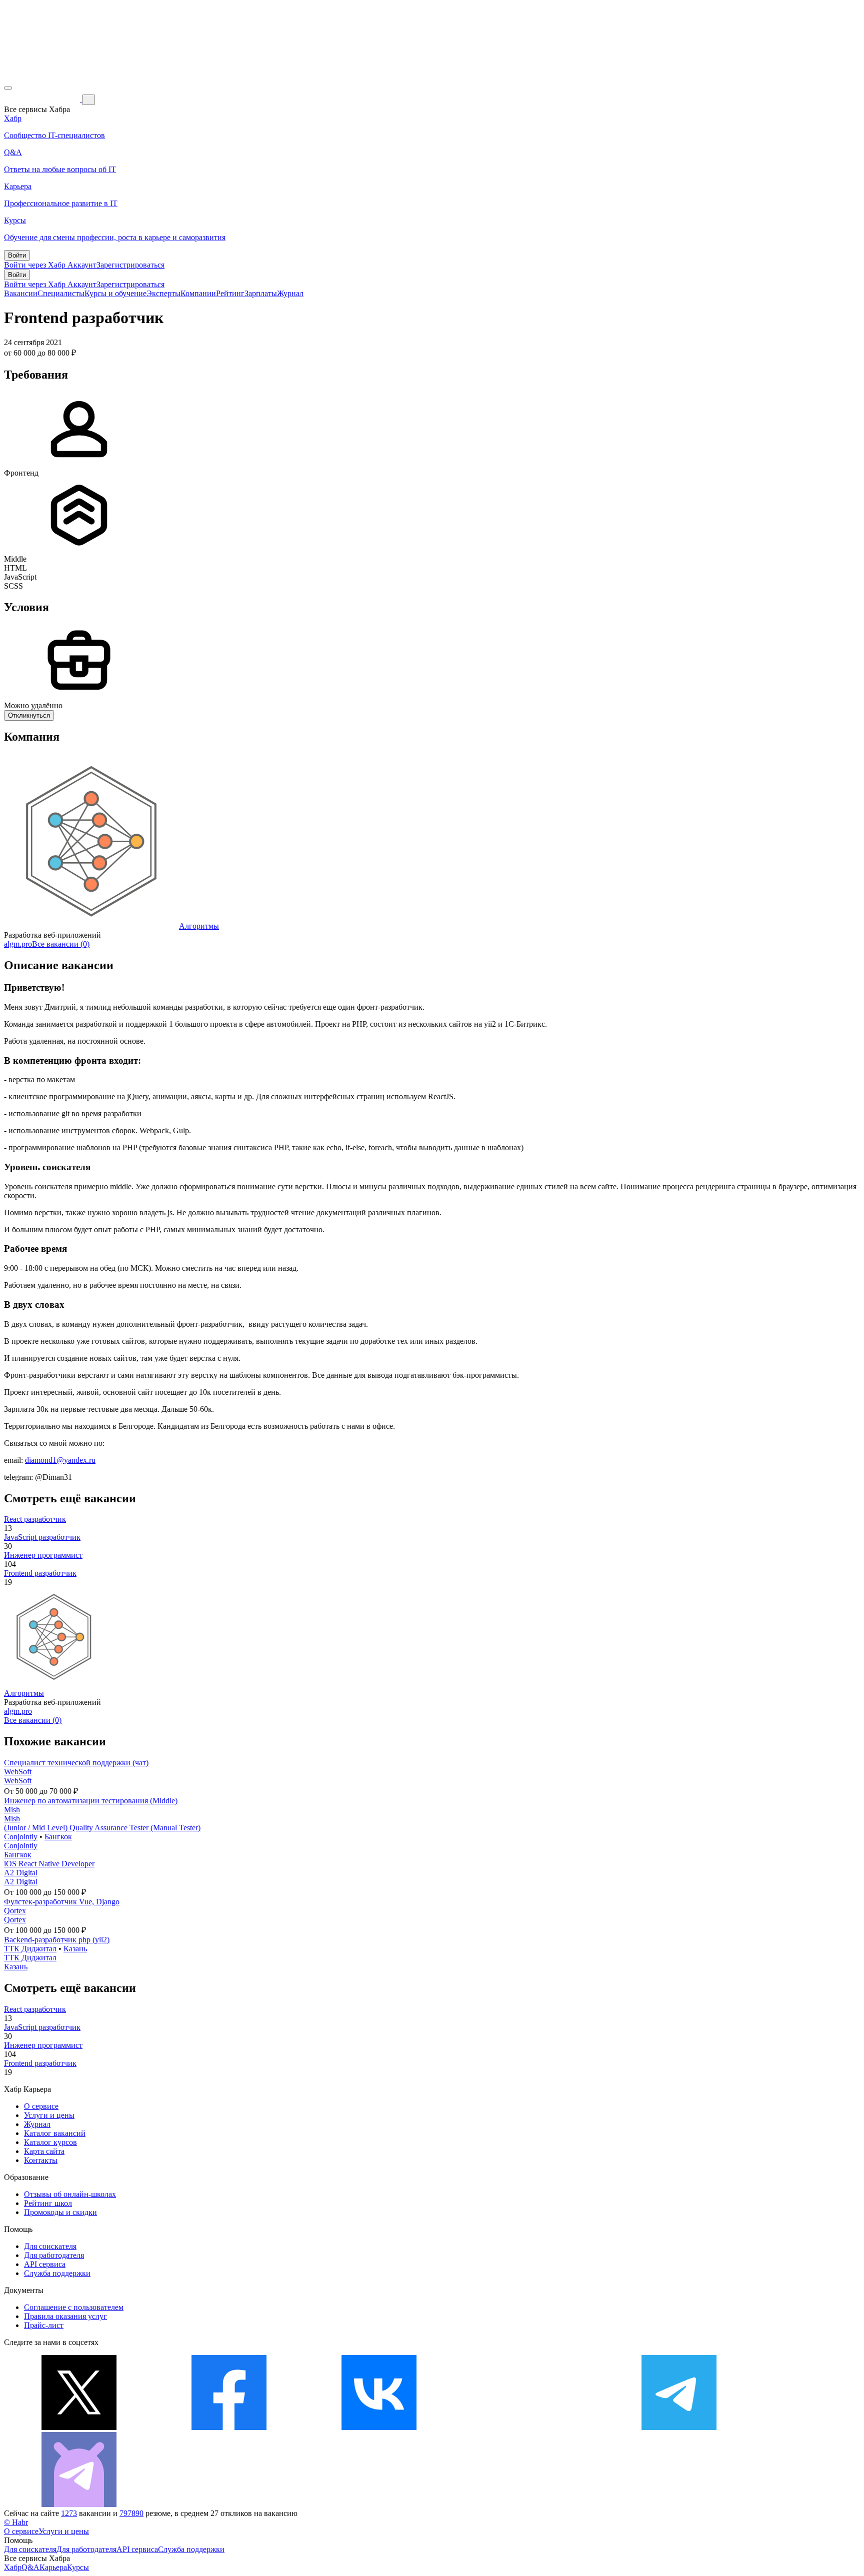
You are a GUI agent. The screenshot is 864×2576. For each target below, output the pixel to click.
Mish (12, 1810)
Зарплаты (261, 293)
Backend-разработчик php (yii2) (57, 1940)
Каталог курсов (50, 2142)
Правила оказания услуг (65, 2316)
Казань (75, 1949)
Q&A (30, 2567)
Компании (198, 293)
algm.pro (18, 944)
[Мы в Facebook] (229, 2427)
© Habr (16, 2522)
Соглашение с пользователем (74, 2307)
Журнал (290, 293)
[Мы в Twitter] (79, 2427)
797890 (131, 2513)
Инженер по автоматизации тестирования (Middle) (91, 1801)
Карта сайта (44, 2151)
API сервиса (45, 2264)
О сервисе (41, 2106)
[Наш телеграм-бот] (79, 2504)
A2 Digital (21, 1873)
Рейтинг (230, 293)
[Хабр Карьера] (43, 99)
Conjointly (21, 1837)
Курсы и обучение (115, 293)
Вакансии (21, 293)
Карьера (53, 2567)
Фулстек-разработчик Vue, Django (62, 1902)
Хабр (13, 2567)
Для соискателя (50, 2246)
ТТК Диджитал (30, 1949)
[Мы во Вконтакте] (379, 2427)
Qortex (15, 1911)
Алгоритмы (199, 926)
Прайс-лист (44, 2325)
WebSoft (18, 1772)
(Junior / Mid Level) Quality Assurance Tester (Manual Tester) (102, 1828)
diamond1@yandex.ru (60, 1460)
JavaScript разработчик (42, 1537)
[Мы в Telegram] (679, 2427)
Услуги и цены (49, 2115)
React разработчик (35, 1519)
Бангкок (58, 1837)
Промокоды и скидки (60, 2212)
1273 (69, 2513)
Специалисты (61, 293)
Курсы (78, 2567)
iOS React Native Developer (49, 1864)
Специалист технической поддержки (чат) (76, 1763)
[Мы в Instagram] (529, 2427)
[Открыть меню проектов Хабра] (8, 88)
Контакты (41, 2160)
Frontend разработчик (40, 1573)
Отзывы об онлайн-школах (70, 2194)
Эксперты (163, 293)
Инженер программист (43, 1555)
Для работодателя (54, 2255)
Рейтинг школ (48, 2203)
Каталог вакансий (55, 2133)
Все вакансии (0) (61, 944)
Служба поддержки (57, 2273)
